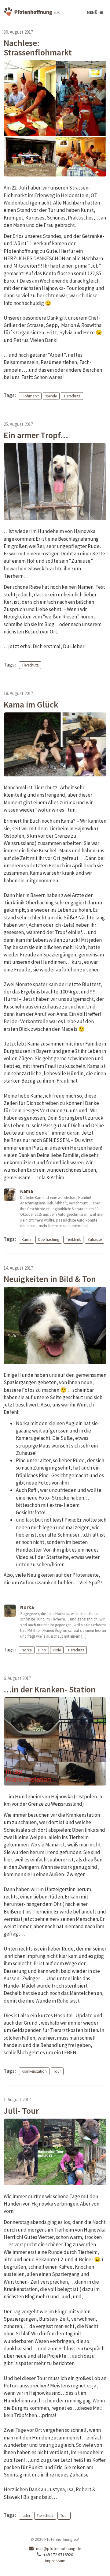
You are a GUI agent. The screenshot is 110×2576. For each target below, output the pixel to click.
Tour (57, 2071)
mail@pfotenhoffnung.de (59, 2548)
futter (26, 2516)
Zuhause (95, 1239)
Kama (27, 1239)
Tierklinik (73, 1239)
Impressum (55, 2561)
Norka (27, 1650)
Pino (42, 1650)
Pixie (57, 1650)
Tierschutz (72, 396)
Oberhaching (49, 1239)
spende (51, 396)
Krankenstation (34, 2071)
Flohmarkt (30, 396)
